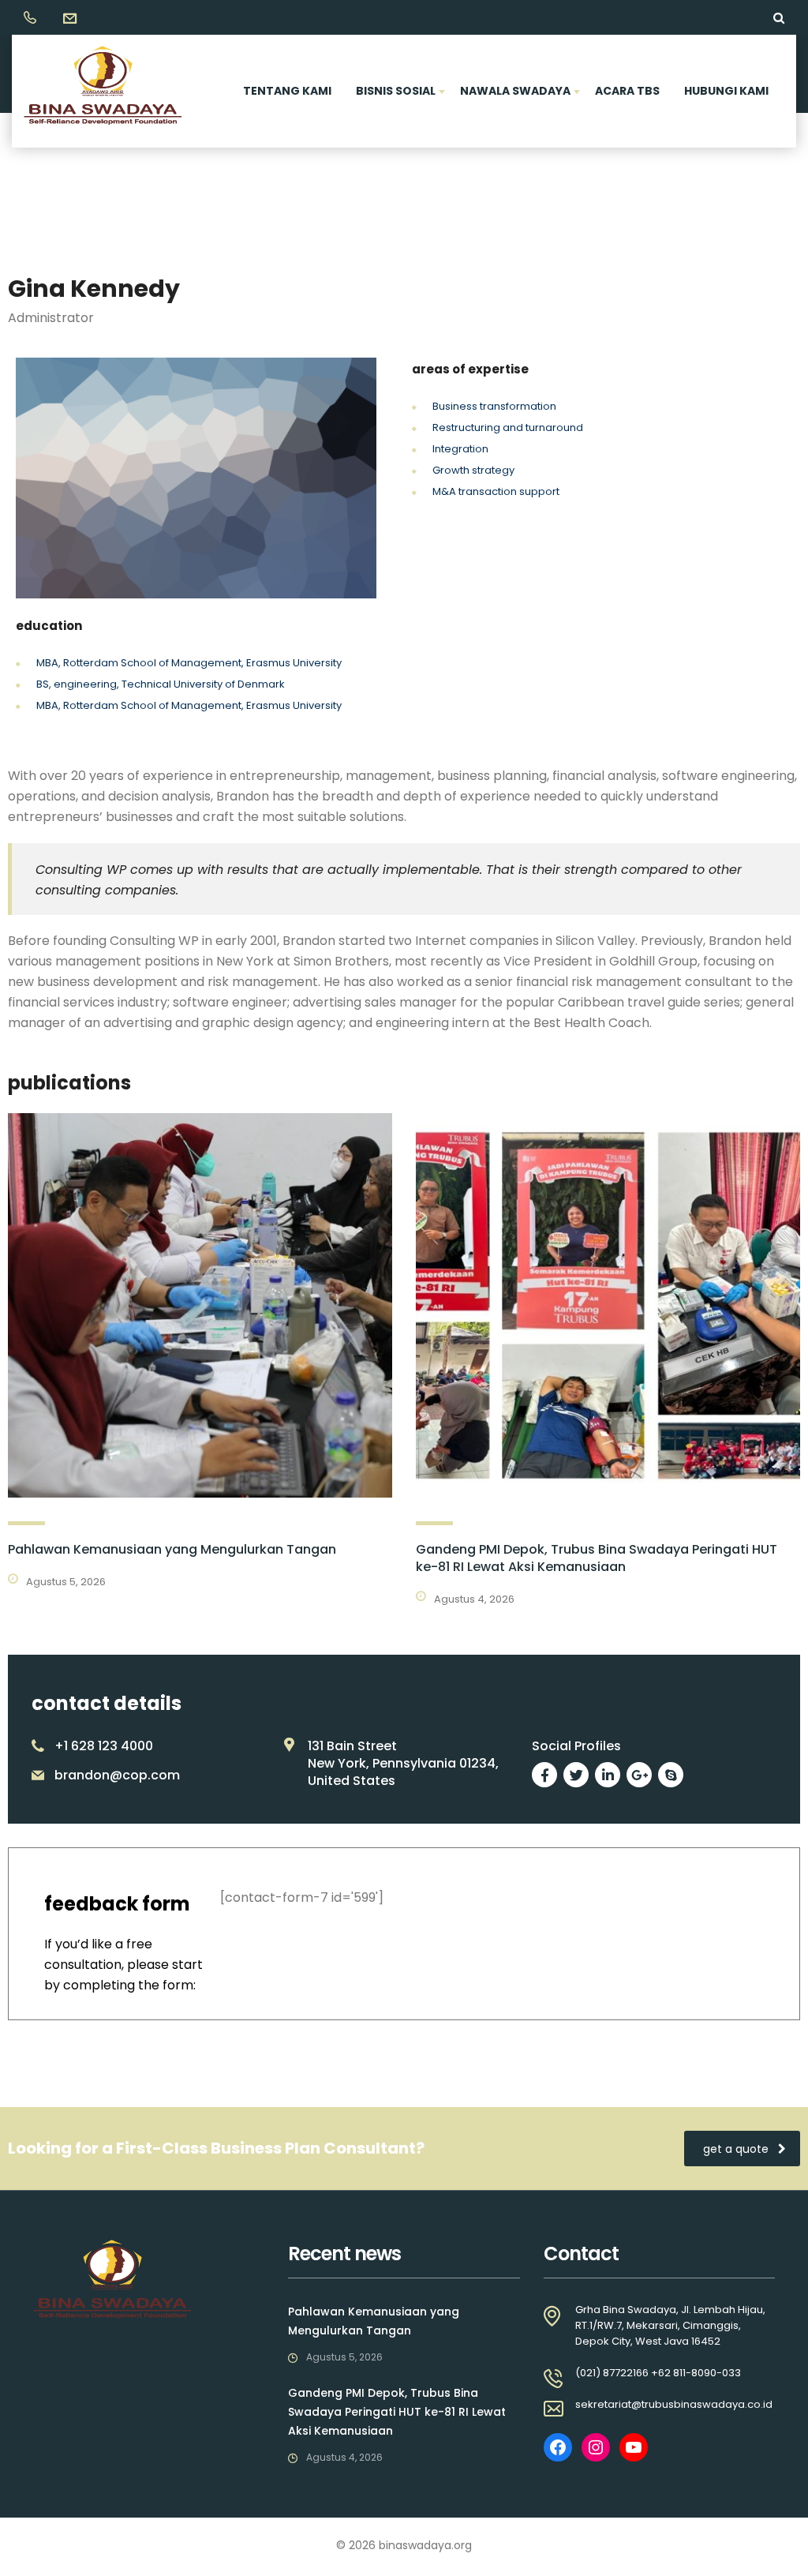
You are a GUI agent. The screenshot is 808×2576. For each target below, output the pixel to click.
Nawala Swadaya (515, 91)
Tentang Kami (287, 91)
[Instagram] (596, 2447)
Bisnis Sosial (396, 91)
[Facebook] (558, 2447)
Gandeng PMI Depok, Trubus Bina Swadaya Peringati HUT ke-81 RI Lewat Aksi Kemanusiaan (597, 1558)
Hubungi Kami (726, 91)
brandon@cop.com (117, 1775)
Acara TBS (627, 91)
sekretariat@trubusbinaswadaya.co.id (674, 2404)
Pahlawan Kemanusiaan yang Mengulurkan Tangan (172, 1549)
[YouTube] (634, 2447)
